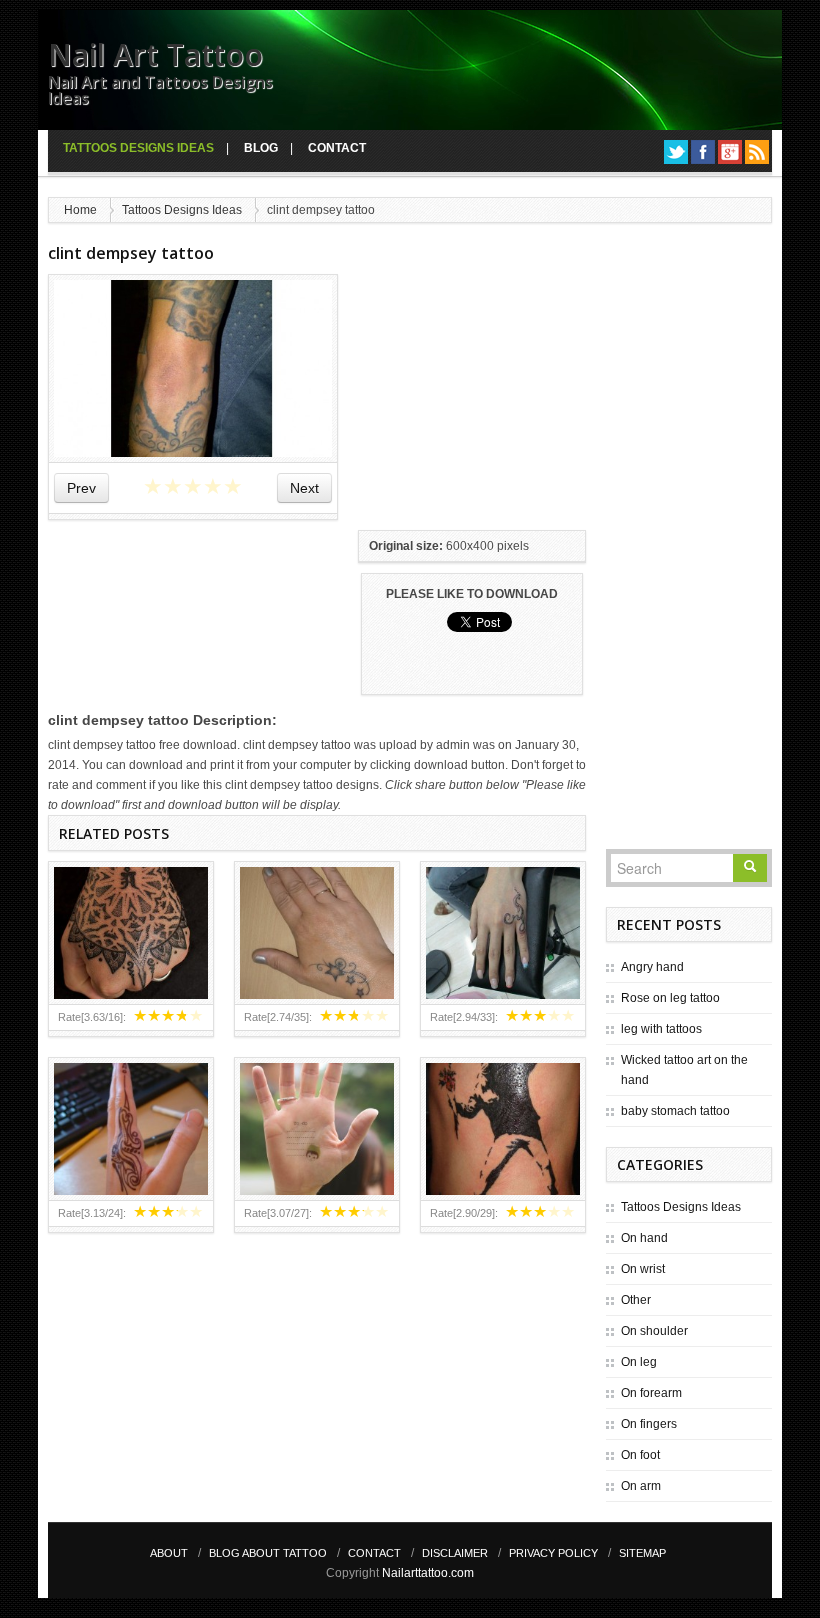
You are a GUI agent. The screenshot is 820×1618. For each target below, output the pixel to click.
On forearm (651, 1393)
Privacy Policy (553, 1553)
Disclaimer (455, 1553)
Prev (81, 488)
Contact (337, 148)
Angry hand (652, 967)
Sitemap (642, 1553)
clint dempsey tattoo (131, 253)
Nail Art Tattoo (155, 54)
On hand (644, 1238)
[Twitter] (676, 152)
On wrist (643, 1269)
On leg (639, 1362)
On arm (641, 1486)
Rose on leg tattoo (670, 998)
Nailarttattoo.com (428, 1573)
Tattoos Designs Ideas (138, 148)
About (169, 1553)
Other (636, 1300)
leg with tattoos (661, 1029)
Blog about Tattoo (268, 1553)
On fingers (649, 1424)
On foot (640, 1455)
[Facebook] (703, 152)
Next (304, 488)
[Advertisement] (508, 399)
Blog (261, 148)
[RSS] (757, 152)
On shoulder (654, 1331)
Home (80, 210)
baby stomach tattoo (675, 1111)
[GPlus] (730, 152)
